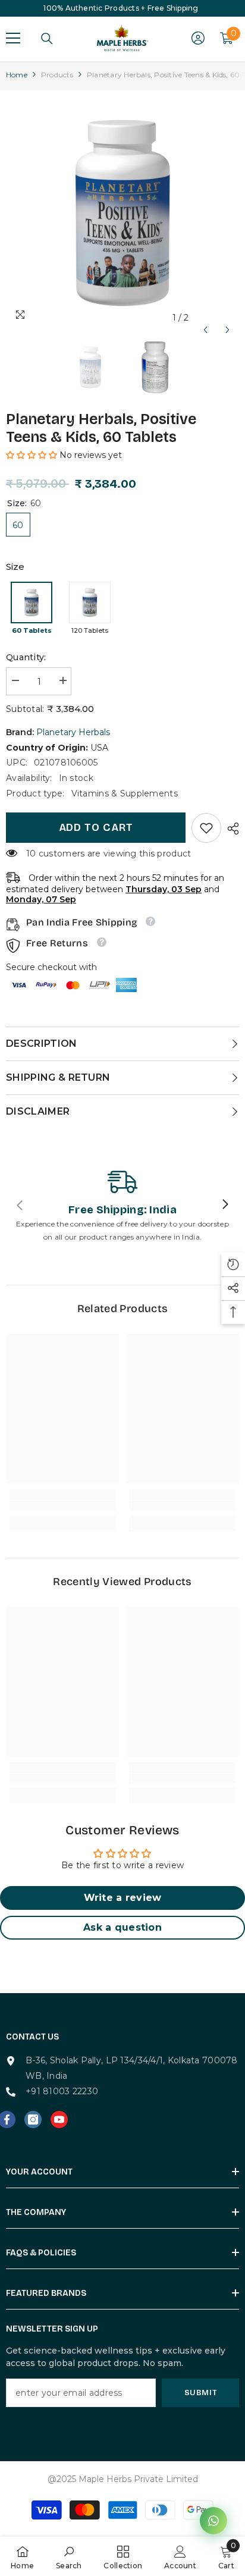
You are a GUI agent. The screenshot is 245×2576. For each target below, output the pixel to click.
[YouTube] (59, 2120)
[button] (205, 318)
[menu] (13, 38)
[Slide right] (225, 1205)
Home (17, 75)
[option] (122, 213)
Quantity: (26, 657)
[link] (206, 828)
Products (57, 75)
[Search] (47, 39)
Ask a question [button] (122, 1927)
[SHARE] (230, 829)
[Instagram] (33, 2120)
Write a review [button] (123, 1898)
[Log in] (198, 38)
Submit (201, 2393)
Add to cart (96, 827)
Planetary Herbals (73, 732)
